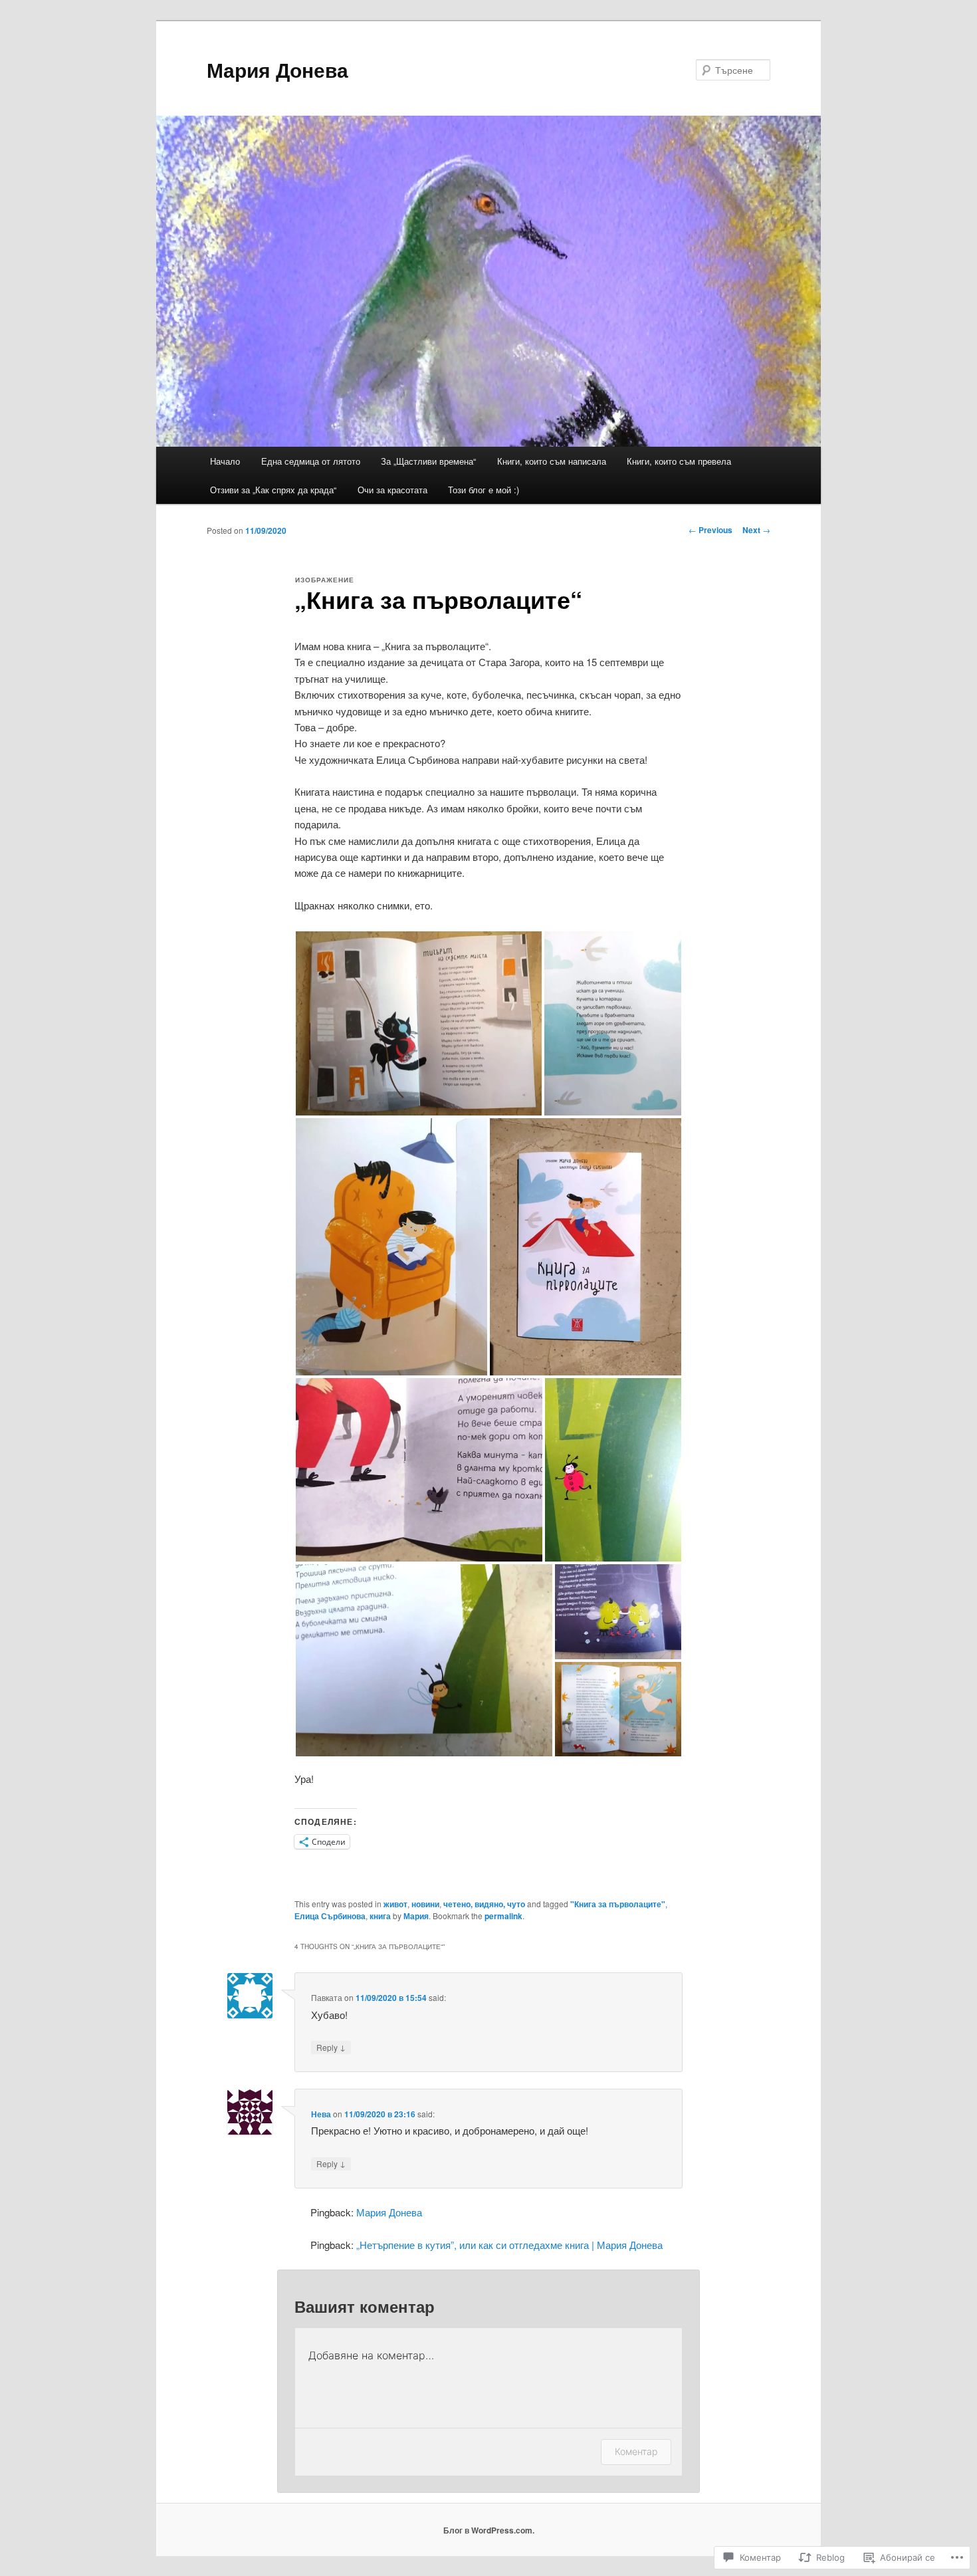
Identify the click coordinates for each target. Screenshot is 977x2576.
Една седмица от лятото (311, 461)
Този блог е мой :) (484, 490)
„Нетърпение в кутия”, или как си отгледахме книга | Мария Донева (509, 2245)
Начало (225, 461)
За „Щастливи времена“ (428, 461)
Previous (710, 530)
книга (380, 1916)
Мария (416, 1916)
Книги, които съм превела (679, 461)
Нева (321, 2114)
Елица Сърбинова (330, 1916)
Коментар (636, 2451)
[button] (419, 1023)
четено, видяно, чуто (484, 1904)
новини (425, 1904)
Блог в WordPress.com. (489, 2530)
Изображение (325, 580)
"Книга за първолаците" (618, 1904)
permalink (503, 1916)
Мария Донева (277, 69)
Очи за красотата (392, 490)
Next (756, 530)
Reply (331, 2047)
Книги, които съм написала (552, 461)
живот (395, 1904)
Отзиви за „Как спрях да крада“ (273, 490)
